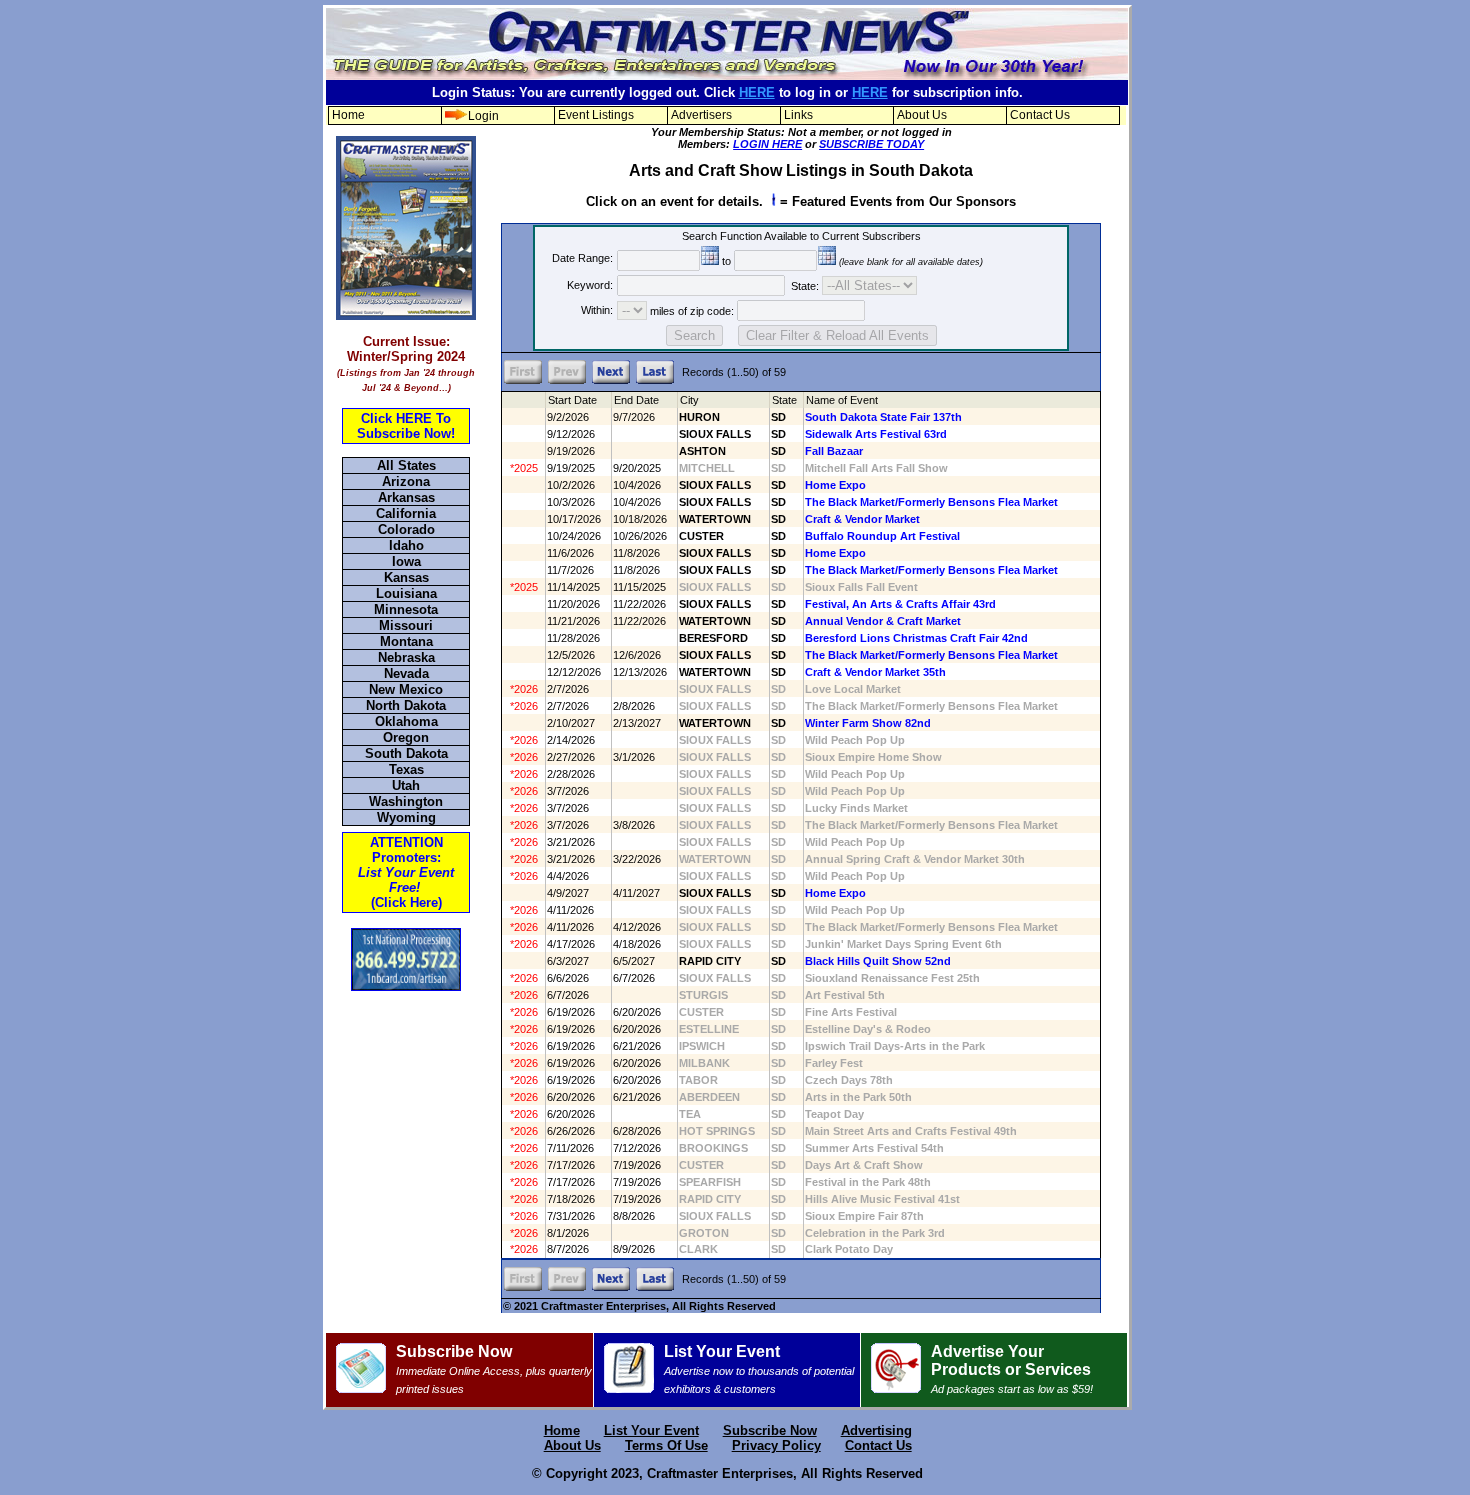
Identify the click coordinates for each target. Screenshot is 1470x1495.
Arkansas (406, 497)
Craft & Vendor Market (862, 519)
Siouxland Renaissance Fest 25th (892, 978)
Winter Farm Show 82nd (868, 723)
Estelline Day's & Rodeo (868, 1029)
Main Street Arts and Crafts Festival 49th (911, 1131)
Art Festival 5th (845, 995)
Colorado (406, 529)
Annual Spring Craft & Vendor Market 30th (915, 859)
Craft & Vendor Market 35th (875, 672)
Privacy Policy (776, 1445)
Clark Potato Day (849, 1249)
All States (406, 465)
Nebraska (406, 657)
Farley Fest (834, 1063)
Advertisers (701, 115)
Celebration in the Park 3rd (875, 1233)
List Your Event (759, 1369)
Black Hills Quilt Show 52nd (878, 961)
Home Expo (835, 485)
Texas (406, 769)
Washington (406, 801)
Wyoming (406, 817)
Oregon (406, 737)
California (406, 513)
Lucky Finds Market (856, 808)
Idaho (406, 545)
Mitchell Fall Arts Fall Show (876, 468)
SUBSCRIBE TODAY (871, 144)
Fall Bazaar (834, 451)
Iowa (406, 561)
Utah (406, 785)
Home (348, 115)
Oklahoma (406, 721)
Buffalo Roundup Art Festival (882, 536)
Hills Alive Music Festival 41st (882, 1199)
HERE (757, 92)
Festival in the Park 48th (868, 1182)
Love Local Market (853, 689)
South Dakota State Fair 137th (883, 417)
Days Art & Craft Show (864, 1165)
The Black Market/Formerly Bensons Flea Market (931, 502)
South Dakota (406, 753)
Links (798, 115)
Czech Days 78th (849, 1080)
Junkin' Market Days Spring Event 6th (903, 944)
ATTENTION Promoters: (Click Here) (406, 872)
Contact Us (1040, 115)
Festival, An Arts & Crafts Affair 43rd (900, 604)
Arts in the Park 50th (858, 1097)
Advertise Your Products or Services (1012, 1369)
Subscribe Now (494, 1369)
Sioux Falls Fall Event (861, 587)
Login (483, 116)
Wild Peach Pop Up (855, 740)
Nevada (406, 673)
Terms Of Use (666, 1445)
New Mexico (406, 689)
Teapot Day (834, 1114)
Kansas (406, 577)
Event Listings (596, 115)
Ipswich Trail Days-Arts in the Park (895, 1046)
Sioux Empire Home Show (873, 757)
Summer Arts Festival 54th (874, 1148)
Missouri (406, 625)
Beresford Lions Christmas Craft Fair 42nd (916, 638)
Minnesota (406, 609)
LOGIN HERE (767, 144)
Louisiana (406, 593)
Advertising (876, 1430)
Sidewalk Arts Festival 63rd (876, 434)
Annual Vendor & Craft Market (883, 621)
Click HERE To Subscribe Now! (406, 426)
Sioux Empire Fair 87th (864, 1216)
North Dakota (406, 705)
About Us (922, 115)
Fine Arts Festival (851, 1012)
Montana (406, 641)
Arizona (406, 481)
